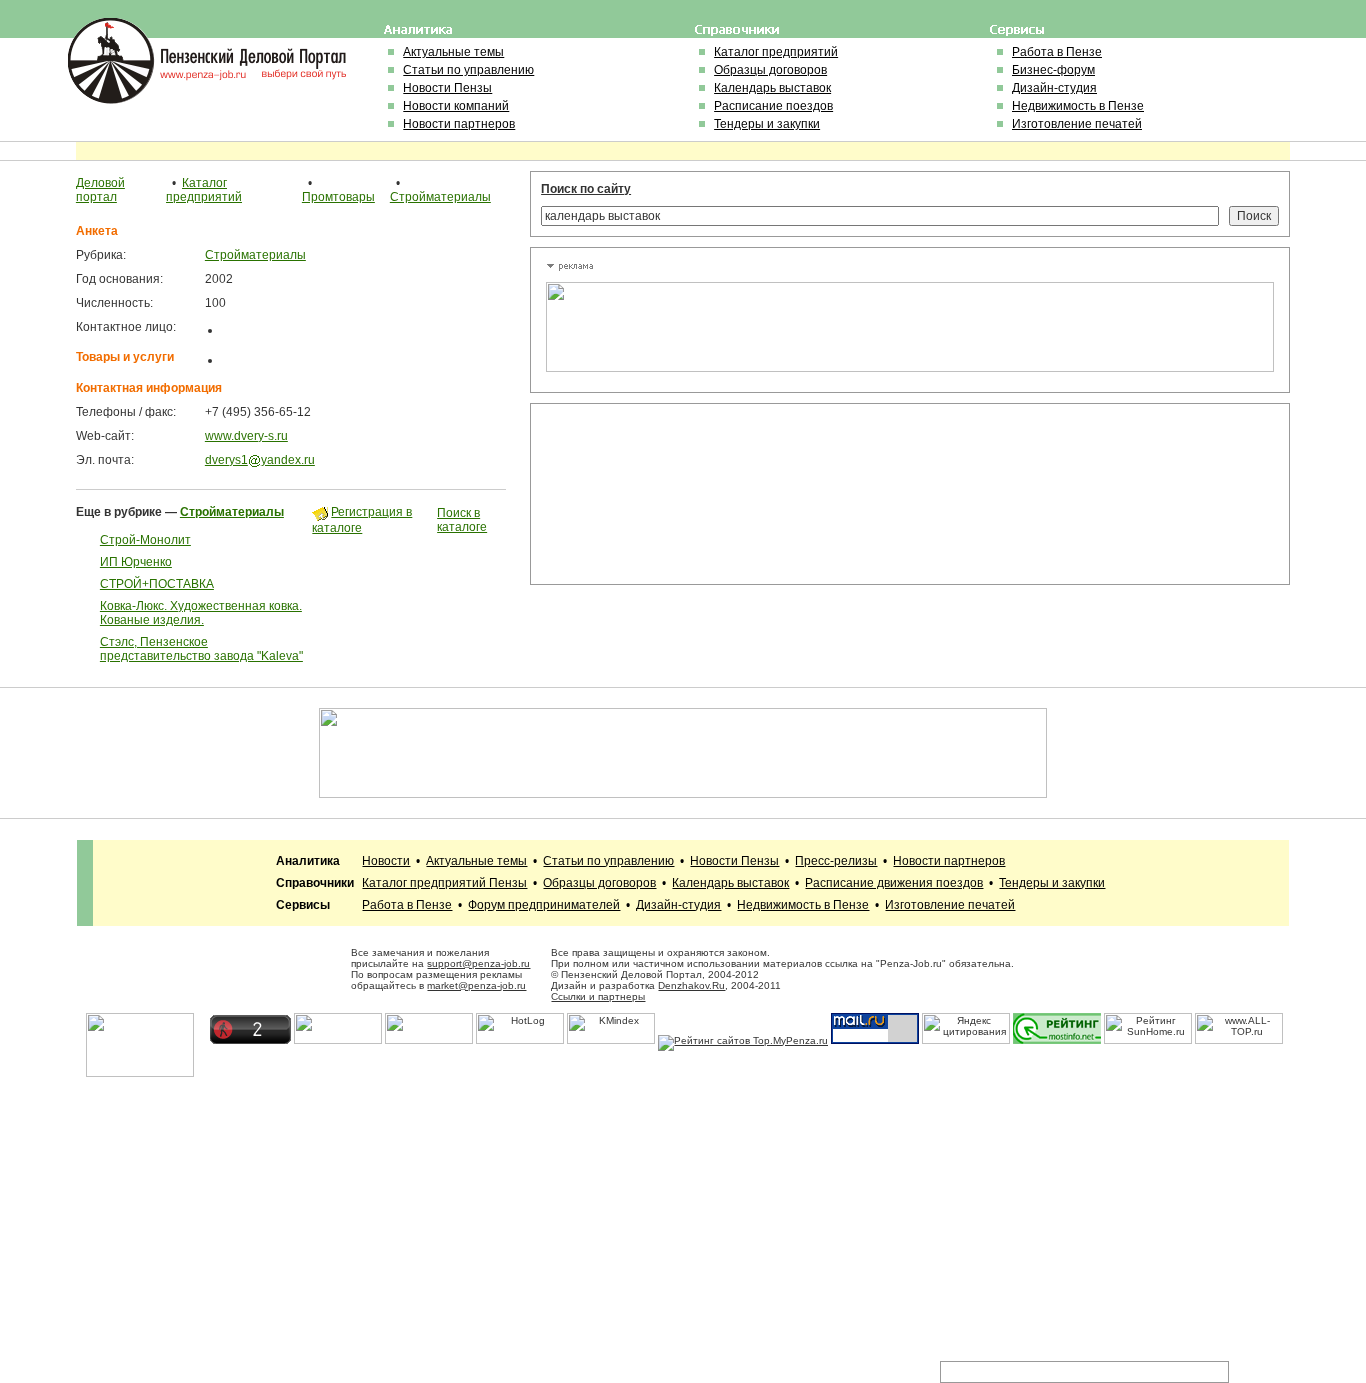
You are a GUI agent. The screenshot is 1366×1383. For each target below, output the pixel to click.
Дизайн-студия (1054, 88)
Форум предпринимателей (544, 905)
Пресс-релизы (836, 861)
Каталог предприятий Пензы (444, 883)
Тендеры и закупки (767, 124)
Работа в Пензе (1057, 52)
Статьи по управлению (468, 70)
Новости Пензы (447, 88)
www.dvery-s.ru (246, 436)
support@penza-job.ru (478, 963)
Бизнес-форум (1053, 70)
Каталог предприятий (776, 52)
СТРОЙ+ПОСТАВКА (157, 584)
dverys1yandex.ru (260, 460)
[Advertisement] (636, 494)
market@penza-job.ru (476, 985)
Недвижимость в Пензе (1078, 106)
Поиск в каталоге (462, 520)
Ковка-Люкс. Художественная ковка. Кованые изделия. (201, 613)
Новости (386, 861)
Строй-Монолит (145, 540)
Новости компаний (456, 106)
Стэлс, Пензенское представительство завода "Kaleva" (201, 649)
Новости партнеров (459, 124)
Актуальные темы (453, 52)
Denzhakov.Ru (691, 985)
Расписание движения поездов (894, 883)
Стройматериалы (440, 197)
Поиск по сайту (586, 189)
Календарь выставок (772, 88)
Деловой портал (100, 190)
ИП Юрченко (136, 562)
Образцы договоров (770, 70)
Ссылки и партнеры (598, 996)
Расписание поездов (773, 106)
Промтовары (338, 197)
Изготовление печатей (1077, 124)
